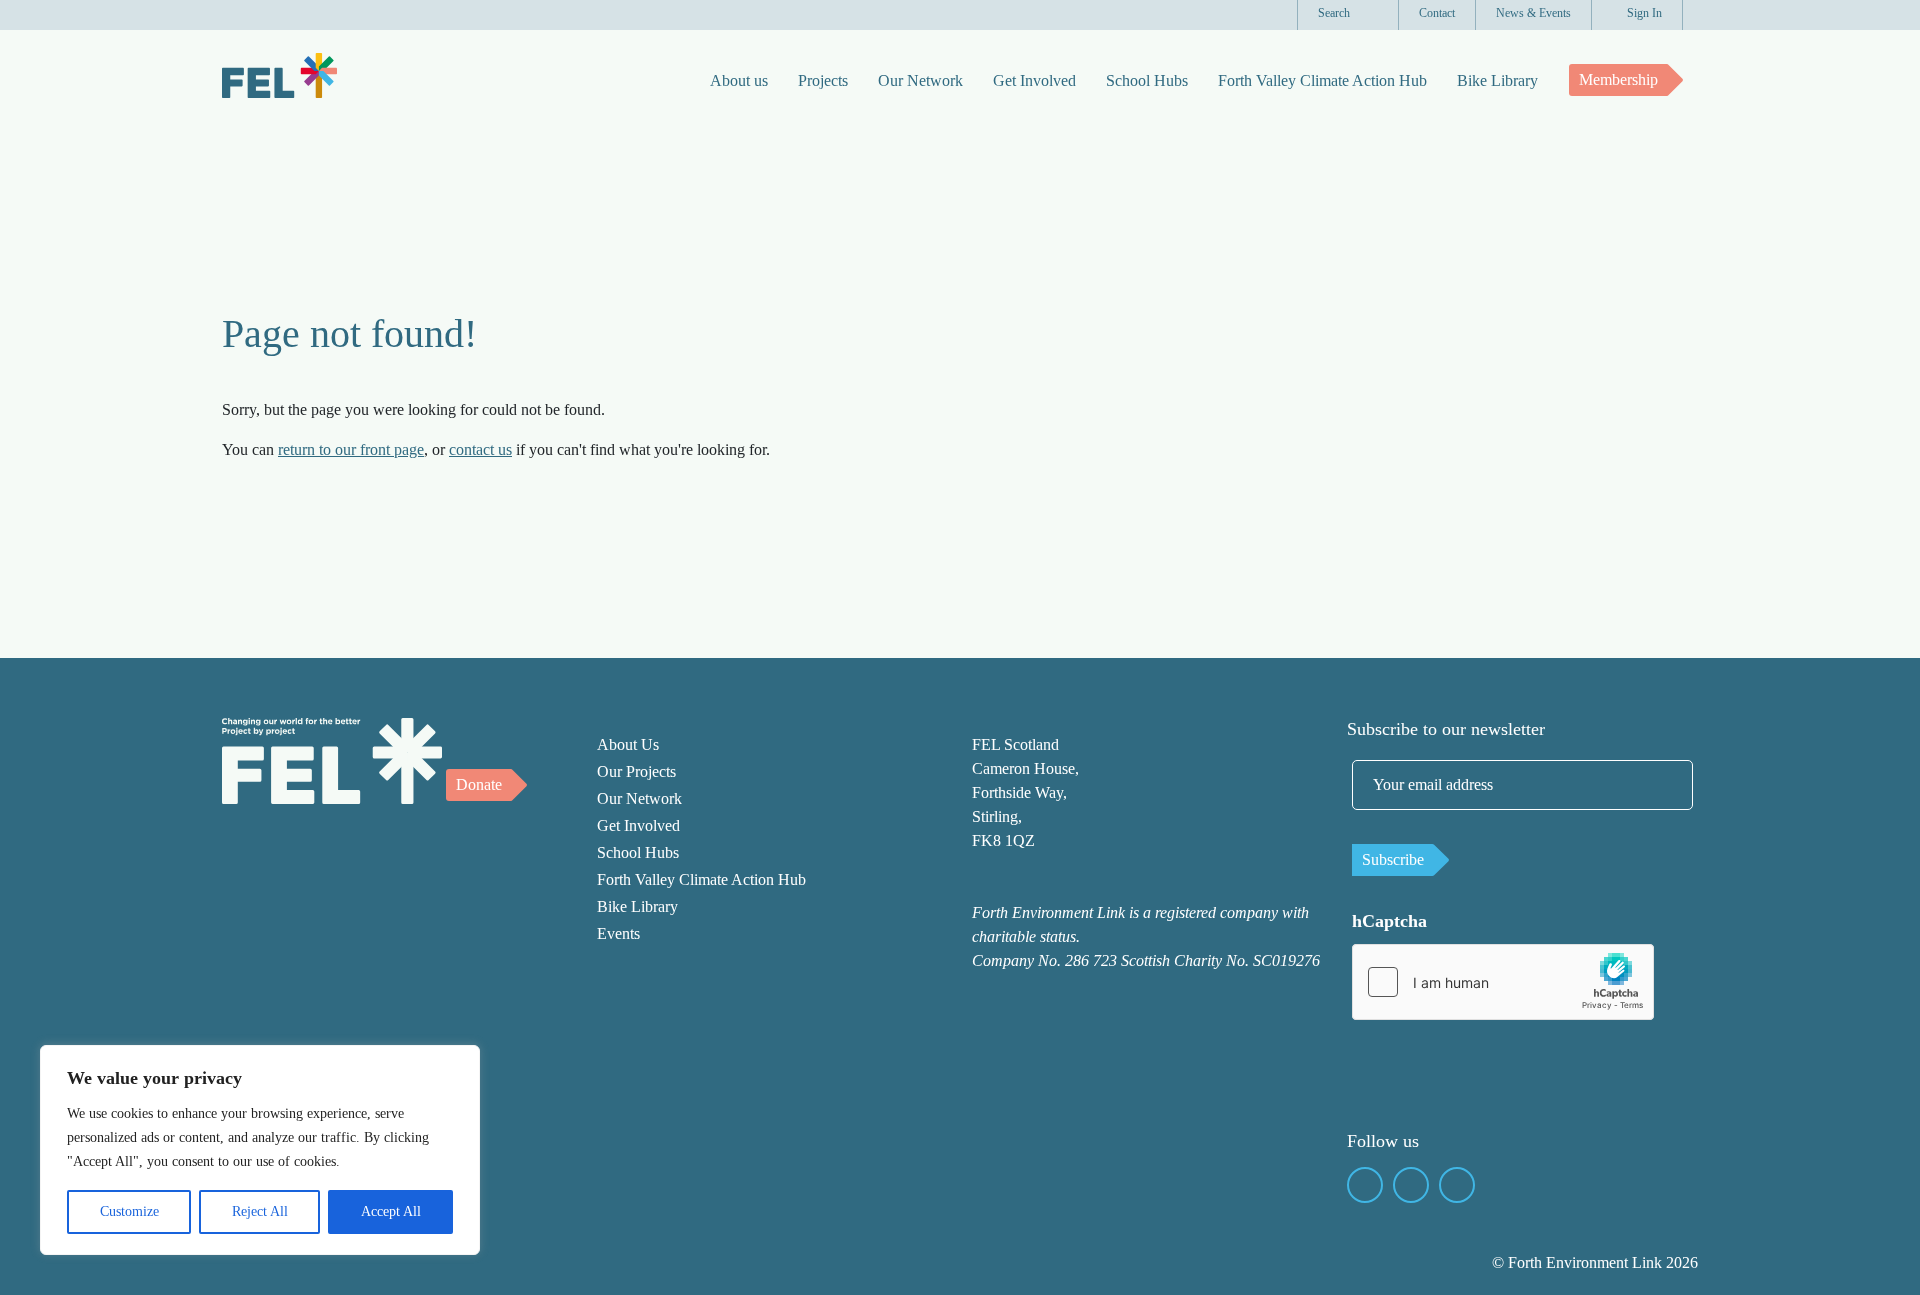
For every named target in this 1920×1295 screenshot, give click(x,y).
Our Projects (636, 771)
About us (739, 80)
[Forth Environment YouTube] (1411, 1185)
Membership (1618, 79)
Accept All (391, 1211)
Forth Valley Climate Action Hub (1322, 80)
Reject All (260, 1211)
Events (618, 933)
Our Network (920, 80)
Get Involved (1034, 80)
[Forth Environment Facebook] (1365, 1185)
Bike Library (1497, 80)
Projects (823, 80)
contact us (480, 449)
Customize (129, 1211)
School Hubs (1147, 80)
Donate (479, 784)
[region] (260, 1150)
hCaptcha (1389, 921)
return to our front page (351, 449)
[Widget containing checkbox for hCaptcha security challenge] (1503, 982)
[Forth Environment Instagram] (1457, 1185)
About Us (628, 744)
